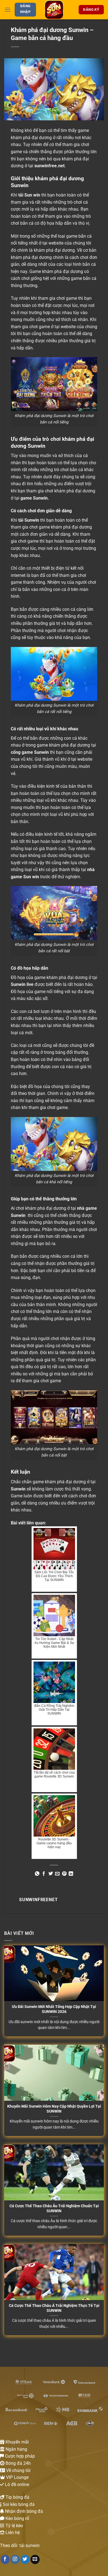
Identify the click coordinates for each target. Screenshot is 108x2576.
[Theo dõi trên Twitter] (25, 2559)
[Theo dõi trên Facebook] (5, 2559)
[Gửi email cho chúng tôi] (35, 2559)
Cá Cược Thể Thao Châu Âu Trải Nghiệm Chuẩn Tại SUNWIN (54, 2208)
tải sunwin (29, 2546)
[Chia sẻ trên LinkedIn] (71, 1874)
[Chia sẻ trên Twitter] (51, 1874)
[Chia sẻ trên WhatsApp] (37, 1874)
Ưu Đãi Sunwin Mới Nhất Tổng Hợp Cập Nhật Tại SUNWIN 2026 (54, 2009)
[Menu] (7, 10)
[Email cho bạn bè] (57, 1874)
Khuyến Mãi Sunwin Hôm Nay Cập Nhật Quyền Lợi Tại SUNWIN (54, 2109)
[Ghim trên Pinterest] (64, 1874)
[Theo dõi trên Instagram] (15, 2559)
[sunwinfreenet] (54, 10)
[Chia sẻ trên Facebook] (44, 1874)
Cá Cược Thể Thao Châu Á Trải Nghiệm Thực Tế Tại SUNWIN (54, 2308)
